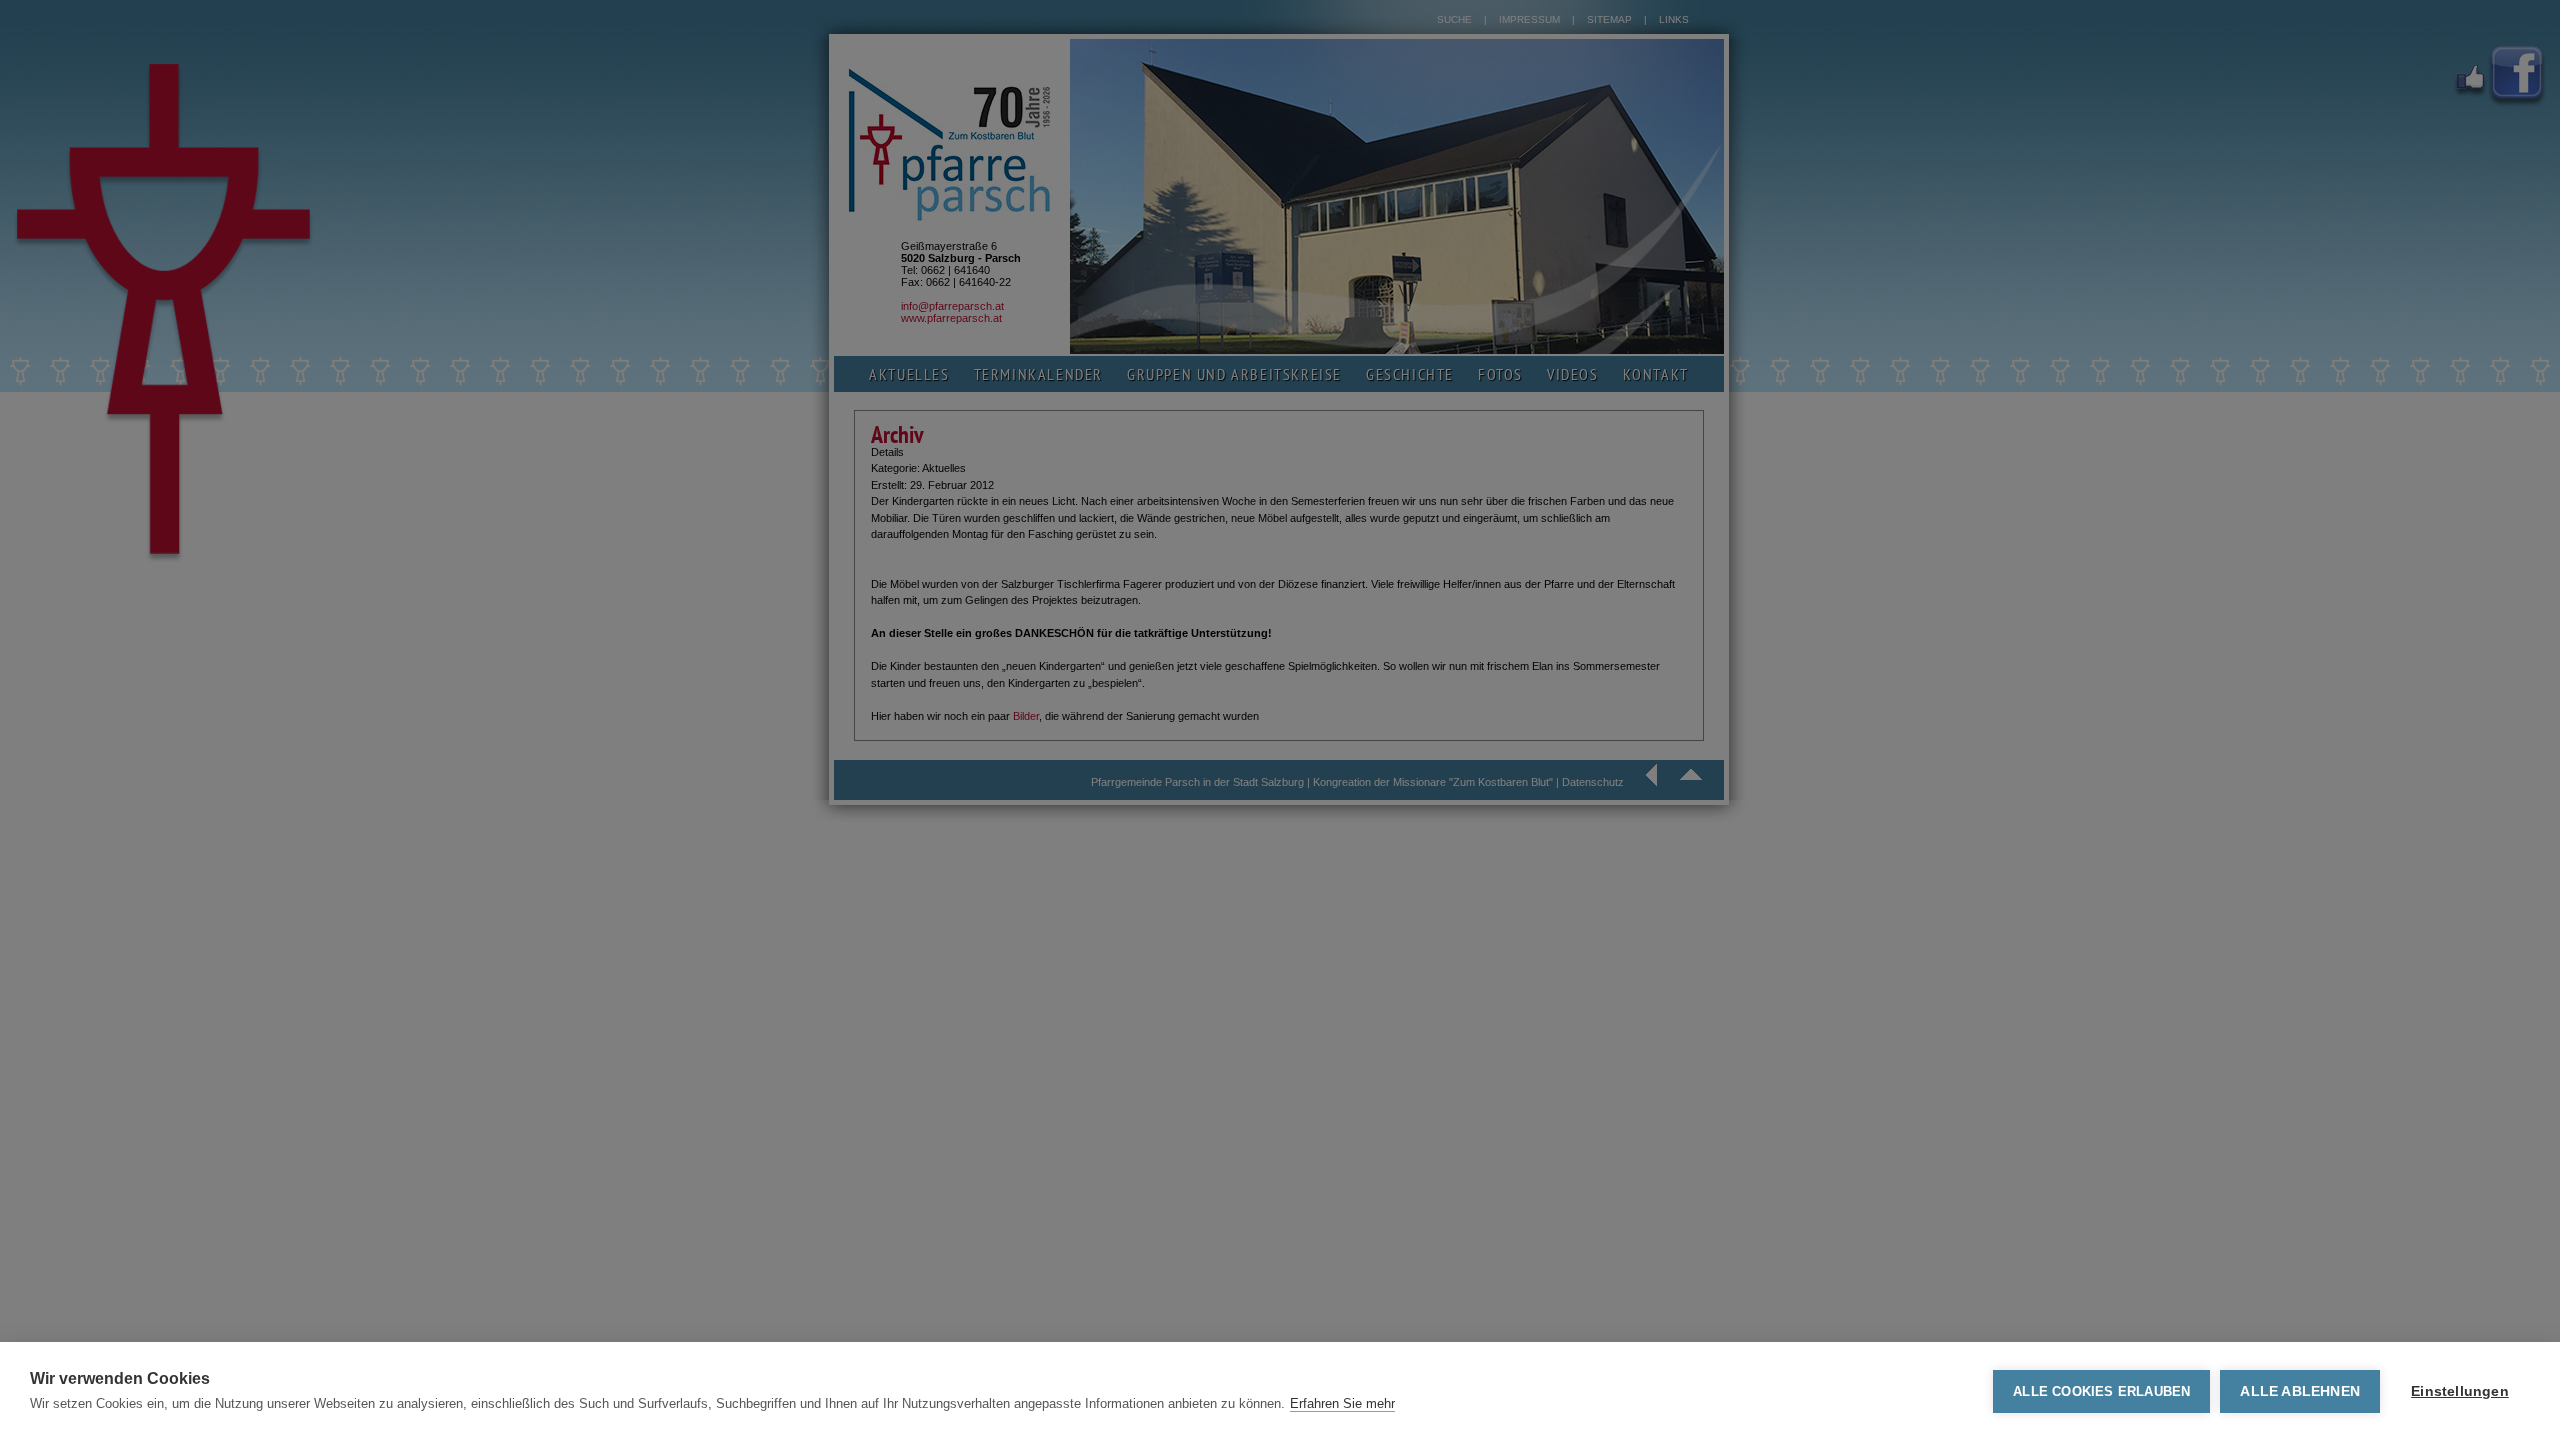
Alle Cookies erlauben (2101, 1391)
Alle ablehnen (2300, 1391)
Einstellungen (2460, 1391)
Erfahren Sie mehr (1342, 1403)
